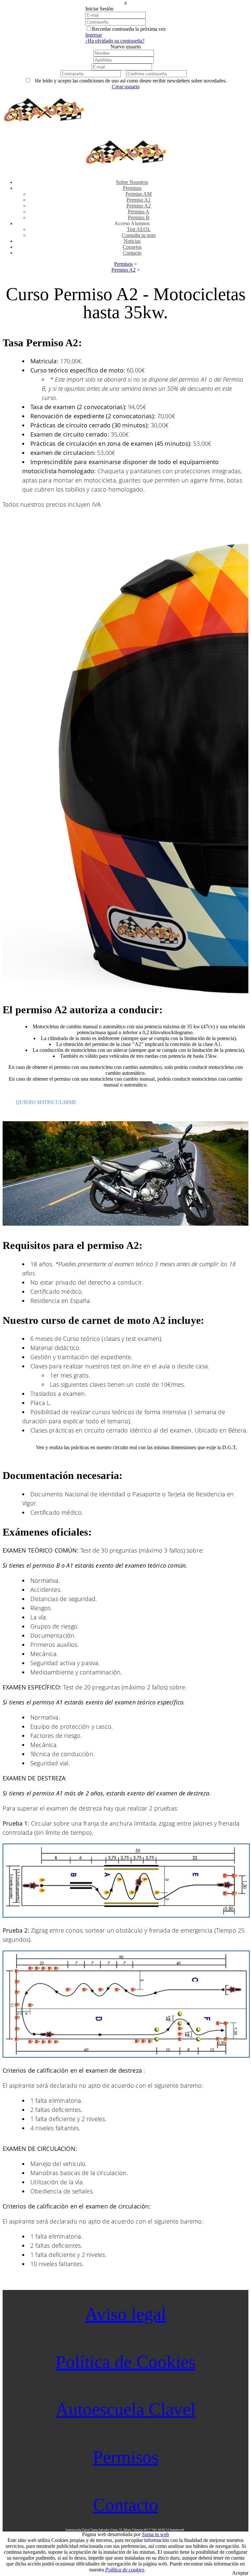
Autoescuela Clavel (125, 2409)
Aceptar (240, 2573)
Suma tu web (155, 2534)
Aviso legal (125, 2314)
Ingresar (94, 35)
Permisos (126, 2457)
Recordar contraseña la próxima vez (129, 29)
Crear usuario (126, 87)
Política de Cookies (125, 2362)
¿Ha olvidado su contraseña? (115, 41)
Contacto (126, 2505)
